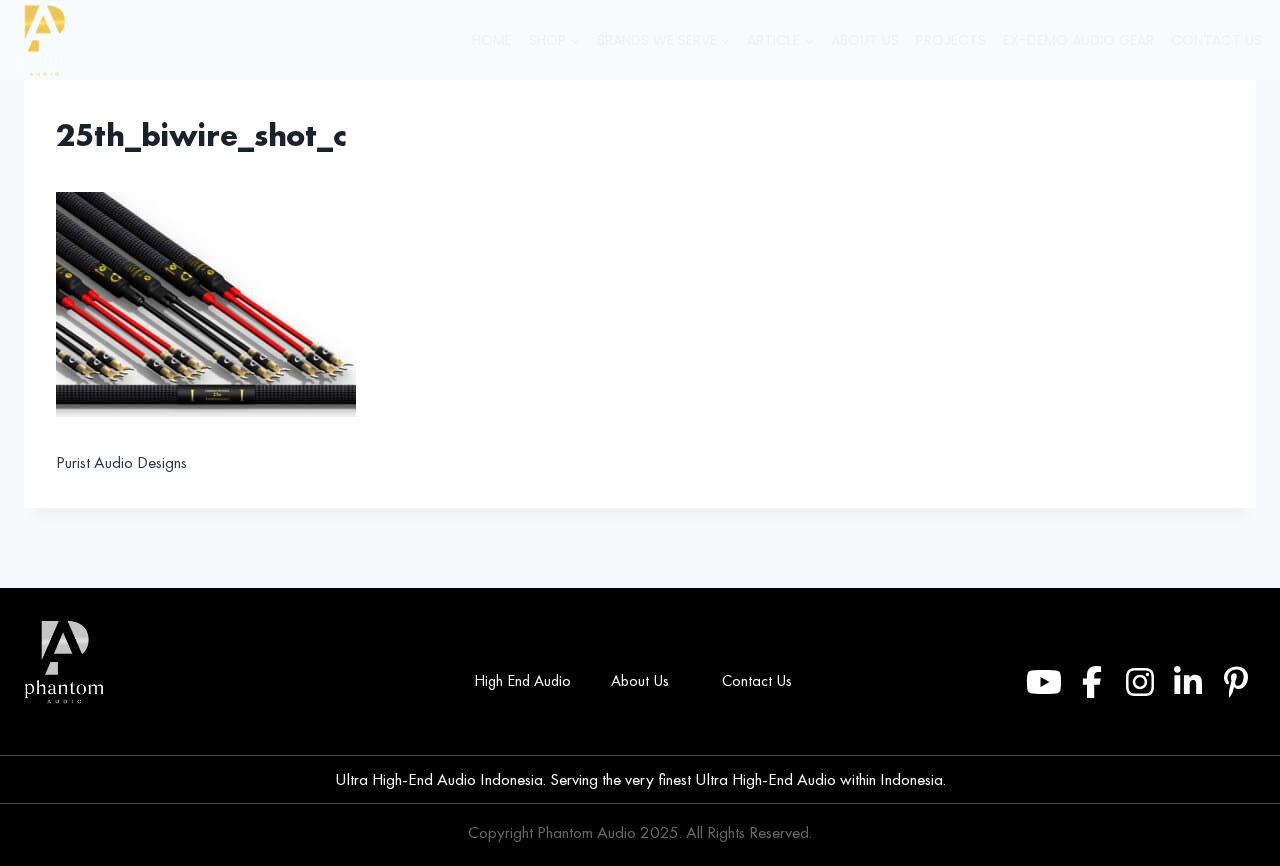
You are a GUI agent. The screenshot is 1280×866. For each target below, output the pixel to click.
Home (492, 40)
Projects (951, 40)
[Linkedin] (1188, 682)
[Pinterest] (1236, 682)
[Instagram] (1140, 682)
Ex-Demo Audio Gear (1078, 40)
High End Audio (522, 680)
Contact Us (1216, 40)
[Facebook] (1092, 682)
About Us (865, 40)
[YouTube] (1044, 682)
